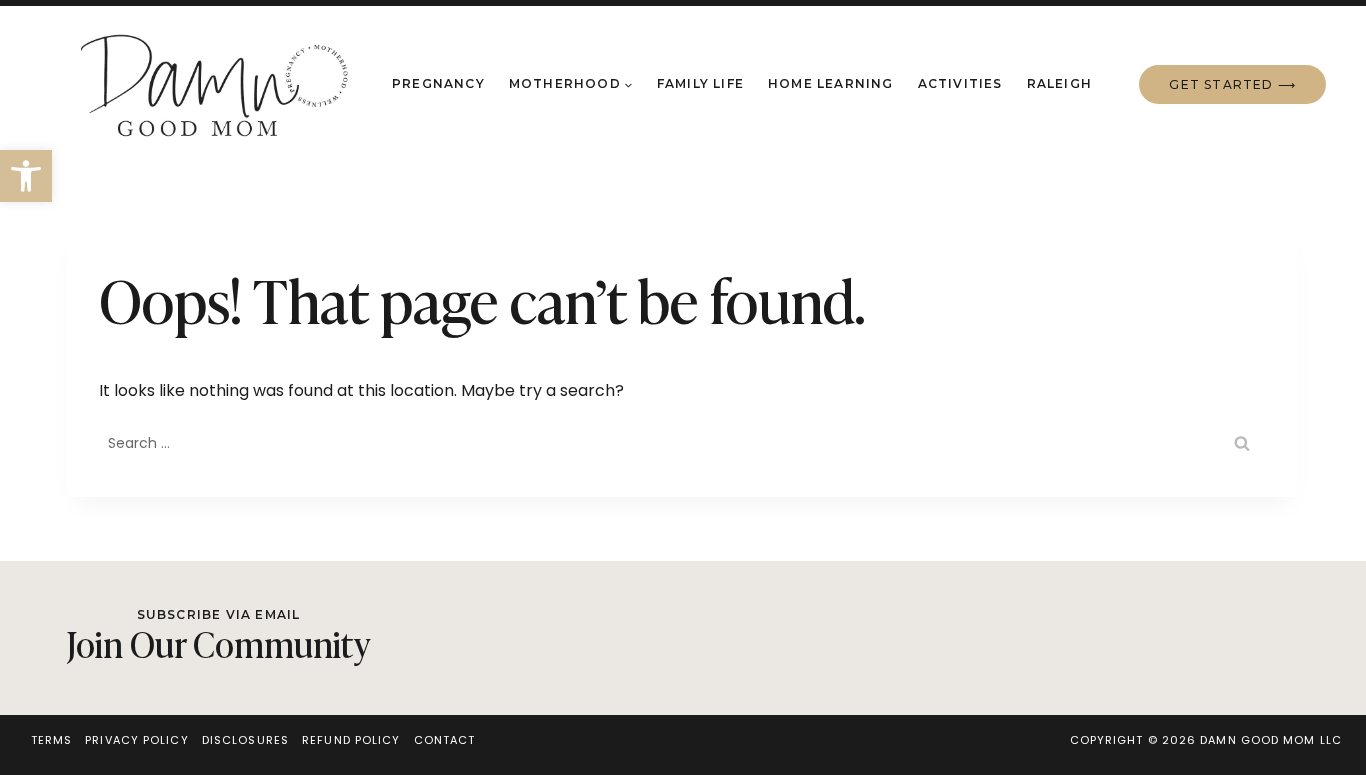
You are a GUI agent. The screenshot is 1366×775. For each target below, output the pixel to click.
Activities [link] (960, 83)
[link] (26, 176)
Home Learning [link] (831, 83)
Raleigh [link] (1059, 83)
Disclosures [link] (245, 740)
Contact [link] (445, 740)
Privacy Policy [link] (136, 740)
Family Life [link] (700, 83)
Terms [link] (52, 740)
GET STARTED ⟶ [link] (1232, 84)
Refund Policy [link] (351, 740)
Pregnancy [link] (438, 83)
